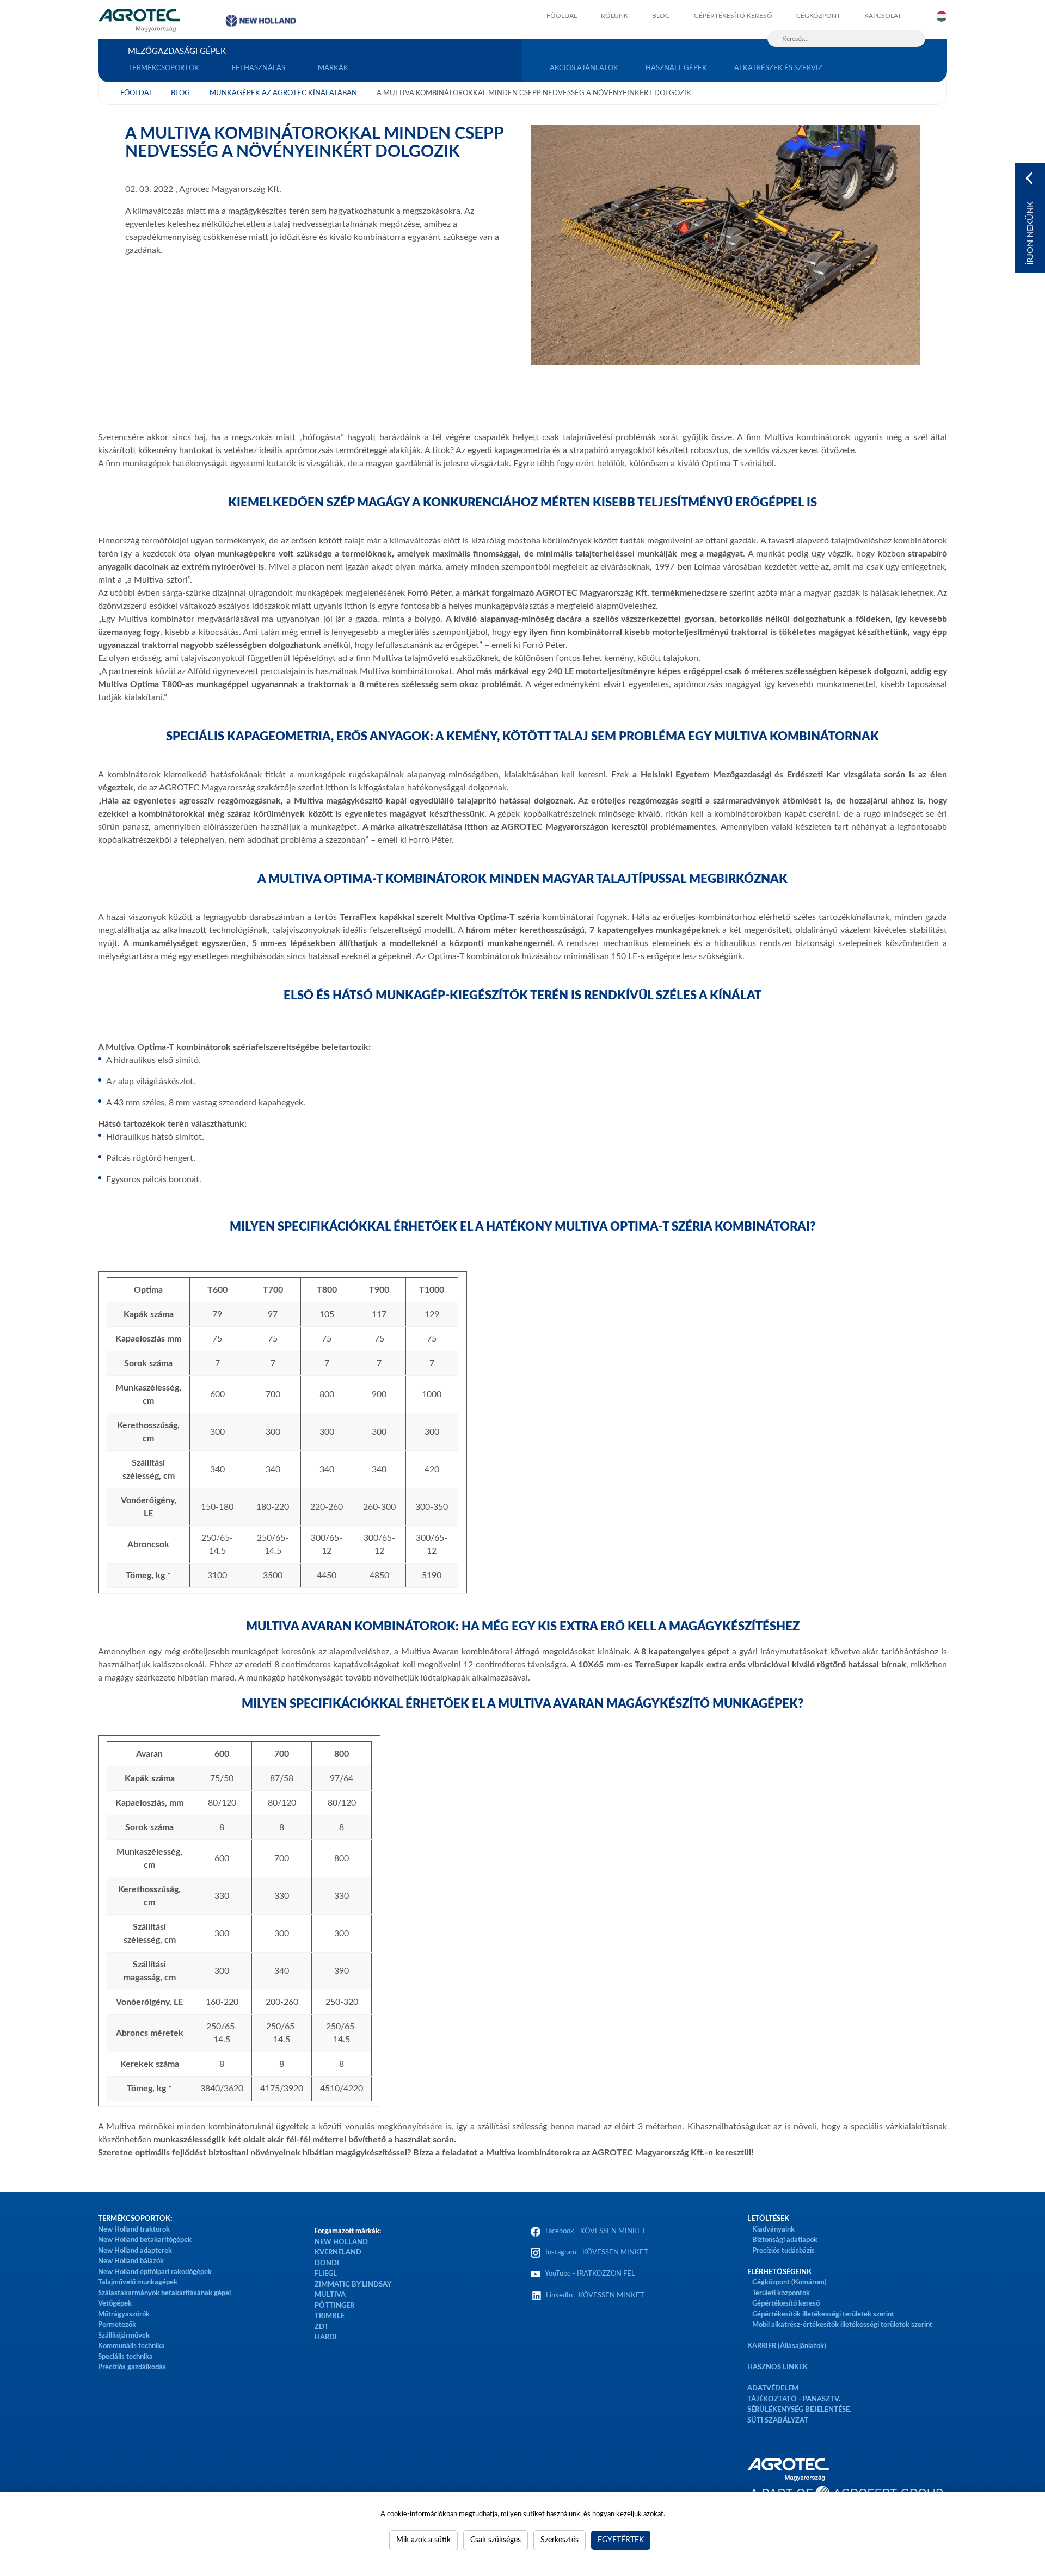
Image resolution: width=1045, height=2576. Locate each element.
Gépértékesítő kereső (733, 16)
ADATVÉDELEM (773, 2389)
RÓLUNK (614, 16)
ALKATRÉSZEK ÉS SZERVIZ (778, 68)
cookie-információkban (423, 2514)
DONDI (327, 2263)
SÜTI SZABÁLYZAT (778, 2421)
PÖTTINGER (334, 2306)
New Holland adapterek (135, 2251)
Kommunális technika (131, 2346)
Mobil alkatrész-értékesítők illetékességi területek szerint (842, 2325)
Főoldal (137, 93)
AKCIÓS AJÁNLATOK (584, 68)
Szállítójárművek (124, 2336)
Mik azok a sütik (423, 2540)
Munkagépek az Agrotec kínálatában (283, 93)
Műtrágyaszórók (124, 2315)
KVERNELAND (338, 2253)
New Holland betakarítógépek (145, 2240)
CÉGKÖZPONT (818, 16)
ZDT (322, 2327)
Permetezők (117, 2325)
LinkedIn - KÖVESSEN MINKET (595, 2296)
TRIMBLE (330, 2316)
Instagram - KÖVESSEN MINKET (597, 2253)
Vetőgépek (115, 2304)
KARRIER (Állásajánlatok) (787, 2346)
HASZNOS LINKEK (777, 2367)
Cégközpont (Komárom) (789, 2282)
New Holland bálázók (131, 2261)
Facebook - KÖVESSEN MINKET (596, 2231)
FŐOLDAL (562, 16)
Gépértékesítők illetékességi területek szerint (823, 2315)
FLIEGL (326, 2274)
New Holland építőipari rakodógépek (155, 2272)
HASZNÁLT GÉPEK (676, 68)
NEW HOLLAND (341, 2242)
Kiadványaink (773, 2230)
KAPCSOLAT (883, 16)
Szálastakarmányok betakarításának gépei (164, 2293)
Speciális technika (125, 2357)
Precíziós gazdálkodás (132, 2367)
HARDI (326, 2337)
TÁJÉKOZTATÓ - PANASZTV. (794, 2399)
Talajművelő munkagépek (138, 2282)
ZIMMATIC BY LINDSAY (353, 2285)
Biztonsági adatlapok (784, 2240)
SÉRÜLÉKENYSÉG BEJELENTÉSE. (799, 2410)
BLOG (661, 16)
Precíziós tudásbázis (783, 2251)
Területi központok (781, 2293)
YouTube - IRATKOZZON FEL (589, 2274)
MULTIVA (330, 2295)
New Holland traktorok (134, 2230)
